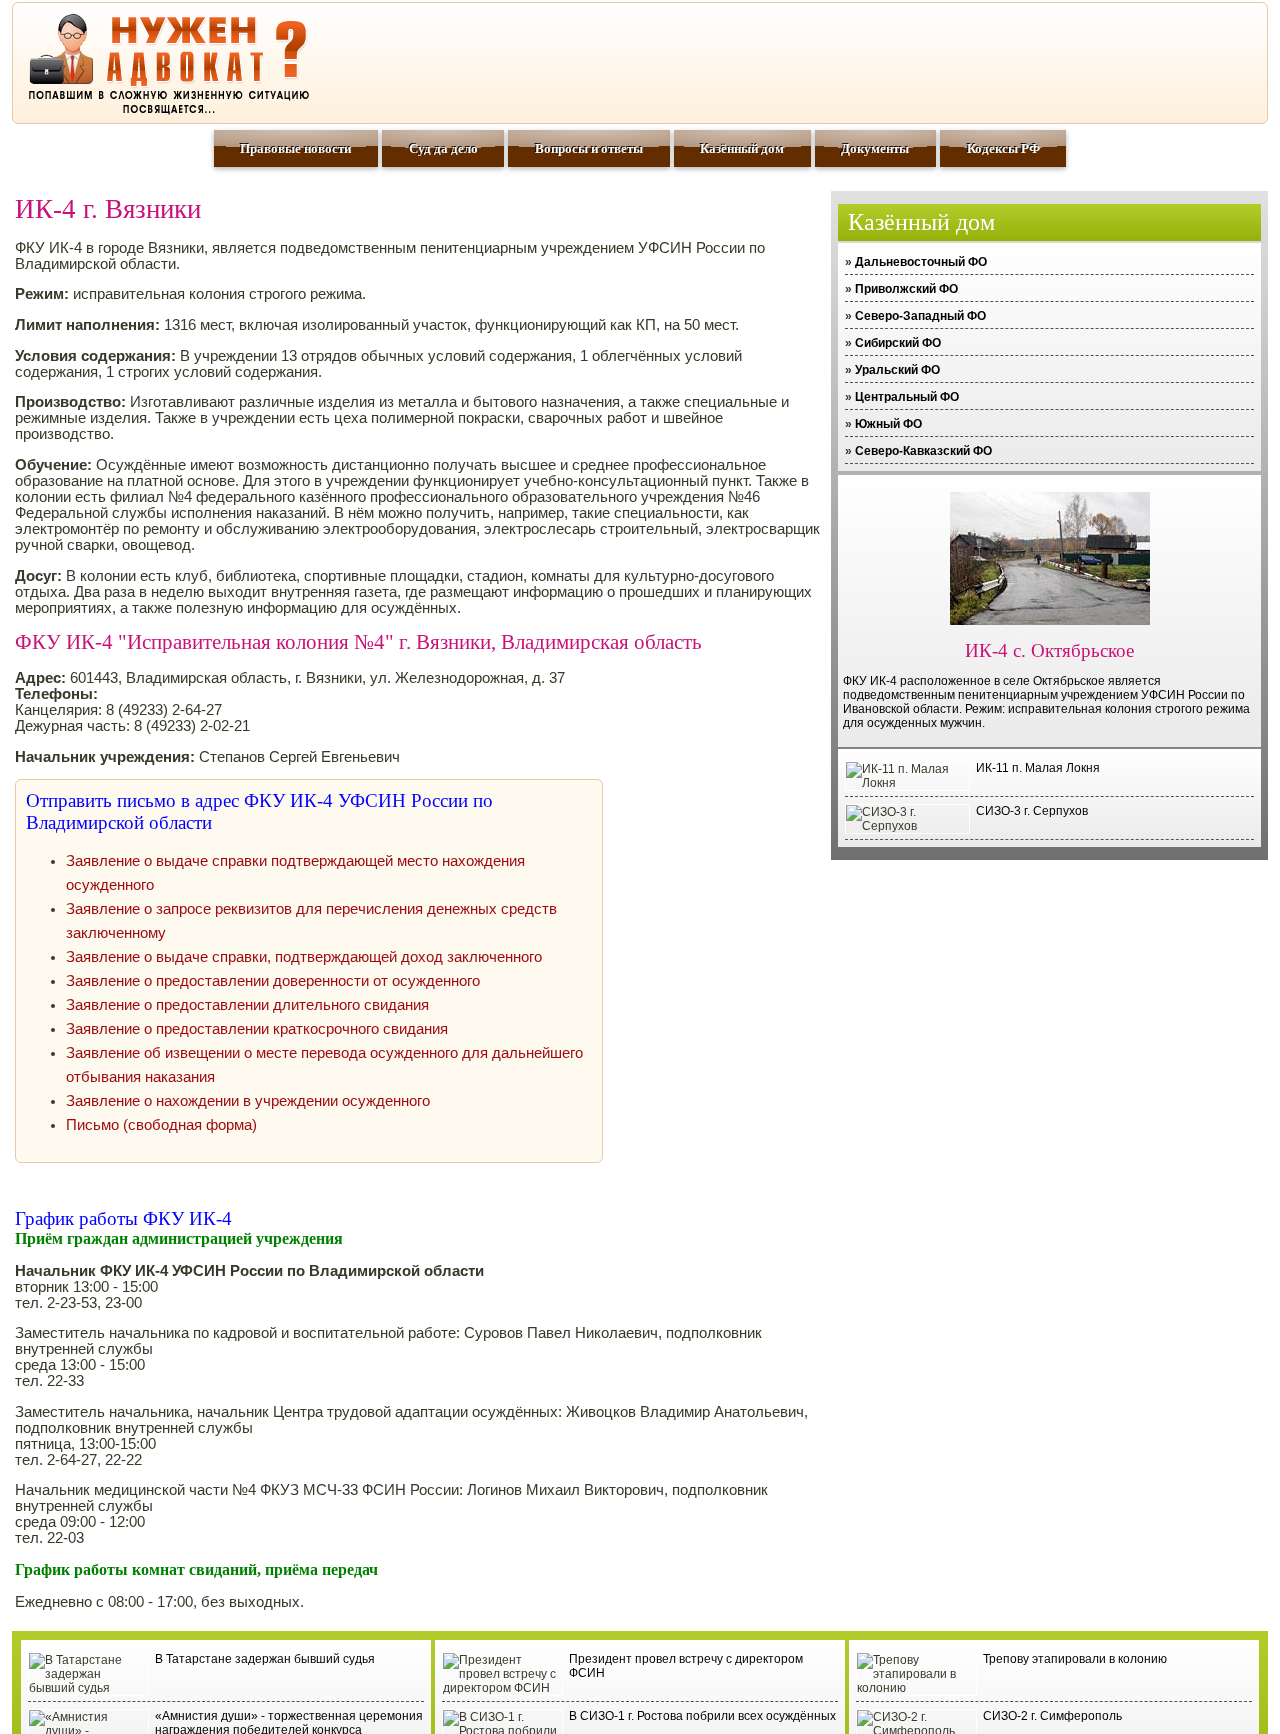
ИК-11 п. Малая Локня (1038, 768)
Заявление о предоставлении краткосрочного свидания (257, 1029)
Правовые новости (295, 148)
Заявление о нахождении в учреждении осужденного (248, 1101)
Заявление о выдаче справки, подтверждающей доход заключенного (304, 957)
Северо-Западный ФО (920, 316)
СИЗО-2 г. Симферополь (1052, 1716)
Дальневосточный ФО (921, 262)
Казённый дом (742, 148)
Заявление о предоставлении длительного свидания (247, 1005)
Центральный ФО (907, 397)
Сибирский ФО (898, 343)
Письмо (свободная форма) (161, 1125)
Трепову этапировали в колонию (1075, 1659)
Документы (875, 148)
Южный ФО (888, 424)
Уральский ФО (897, 370)
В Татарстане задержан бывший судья (265, 1659)
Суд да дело (443, 148)
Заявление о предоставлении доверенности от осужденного (273, 981)
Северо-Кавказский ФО (923, 451)
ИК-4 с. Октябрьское (1049, 650)
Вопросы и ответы (589, 148)
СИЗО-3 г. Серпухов (1032, 811)
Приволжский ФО (906, 289)
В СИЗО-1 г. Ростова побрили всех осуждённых (702, 1716)
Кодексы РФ (1003, 148)
